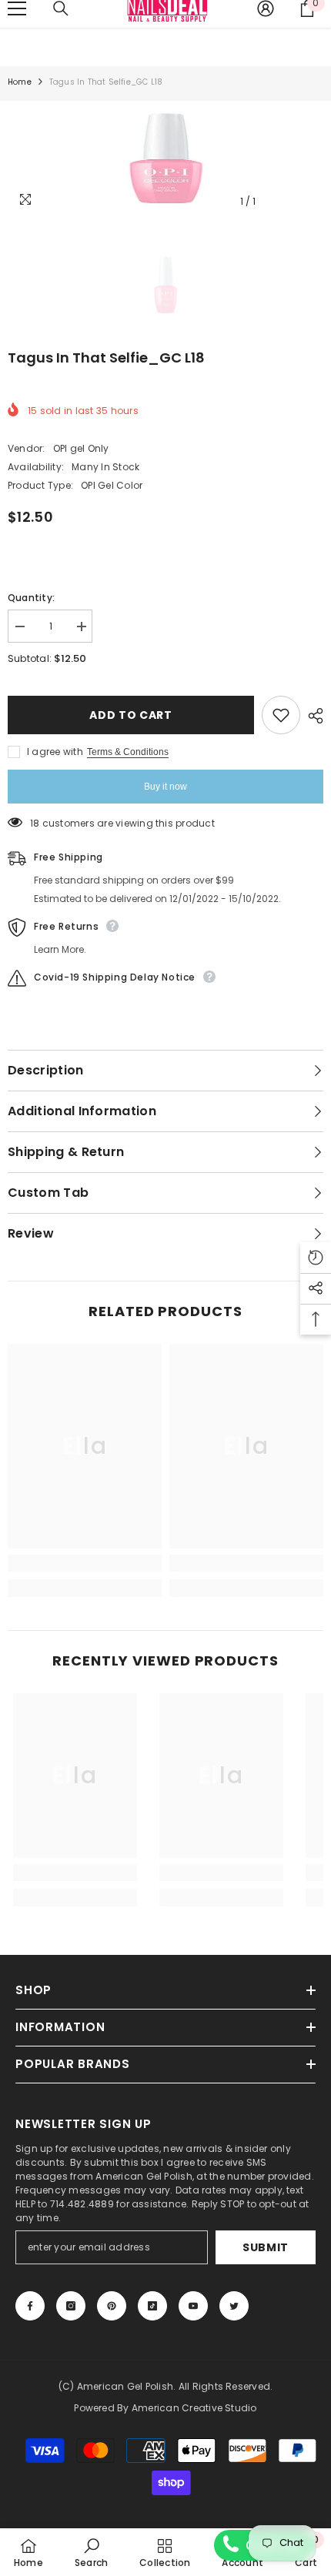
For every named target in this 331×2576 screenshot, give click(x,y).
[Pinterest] (112, 2306)
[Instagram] (71, 2306)
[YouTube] (193, 2306)
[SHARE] (312, 716)
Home (20, 82)
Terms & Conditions (128, 752)
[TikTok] (152, 2306)
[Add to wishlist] (281, 715)
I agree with (55, 752)
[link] (85, 1563)
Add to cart (131, 715)
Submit (266, 2247)
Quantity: (31, 598)
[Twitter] (234, 2306)
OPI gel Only (81, 448)
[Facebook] (30, 2306)
